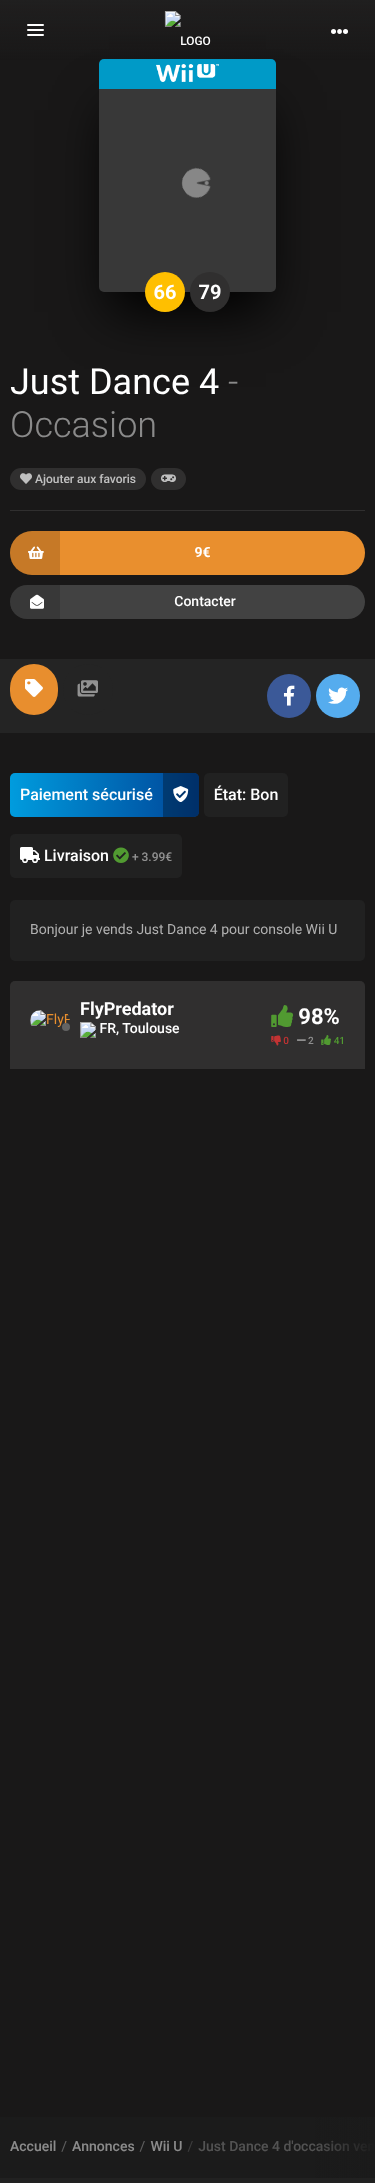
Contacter (205, 602)
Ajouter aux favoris (84, 479)
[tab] (34, 689)
